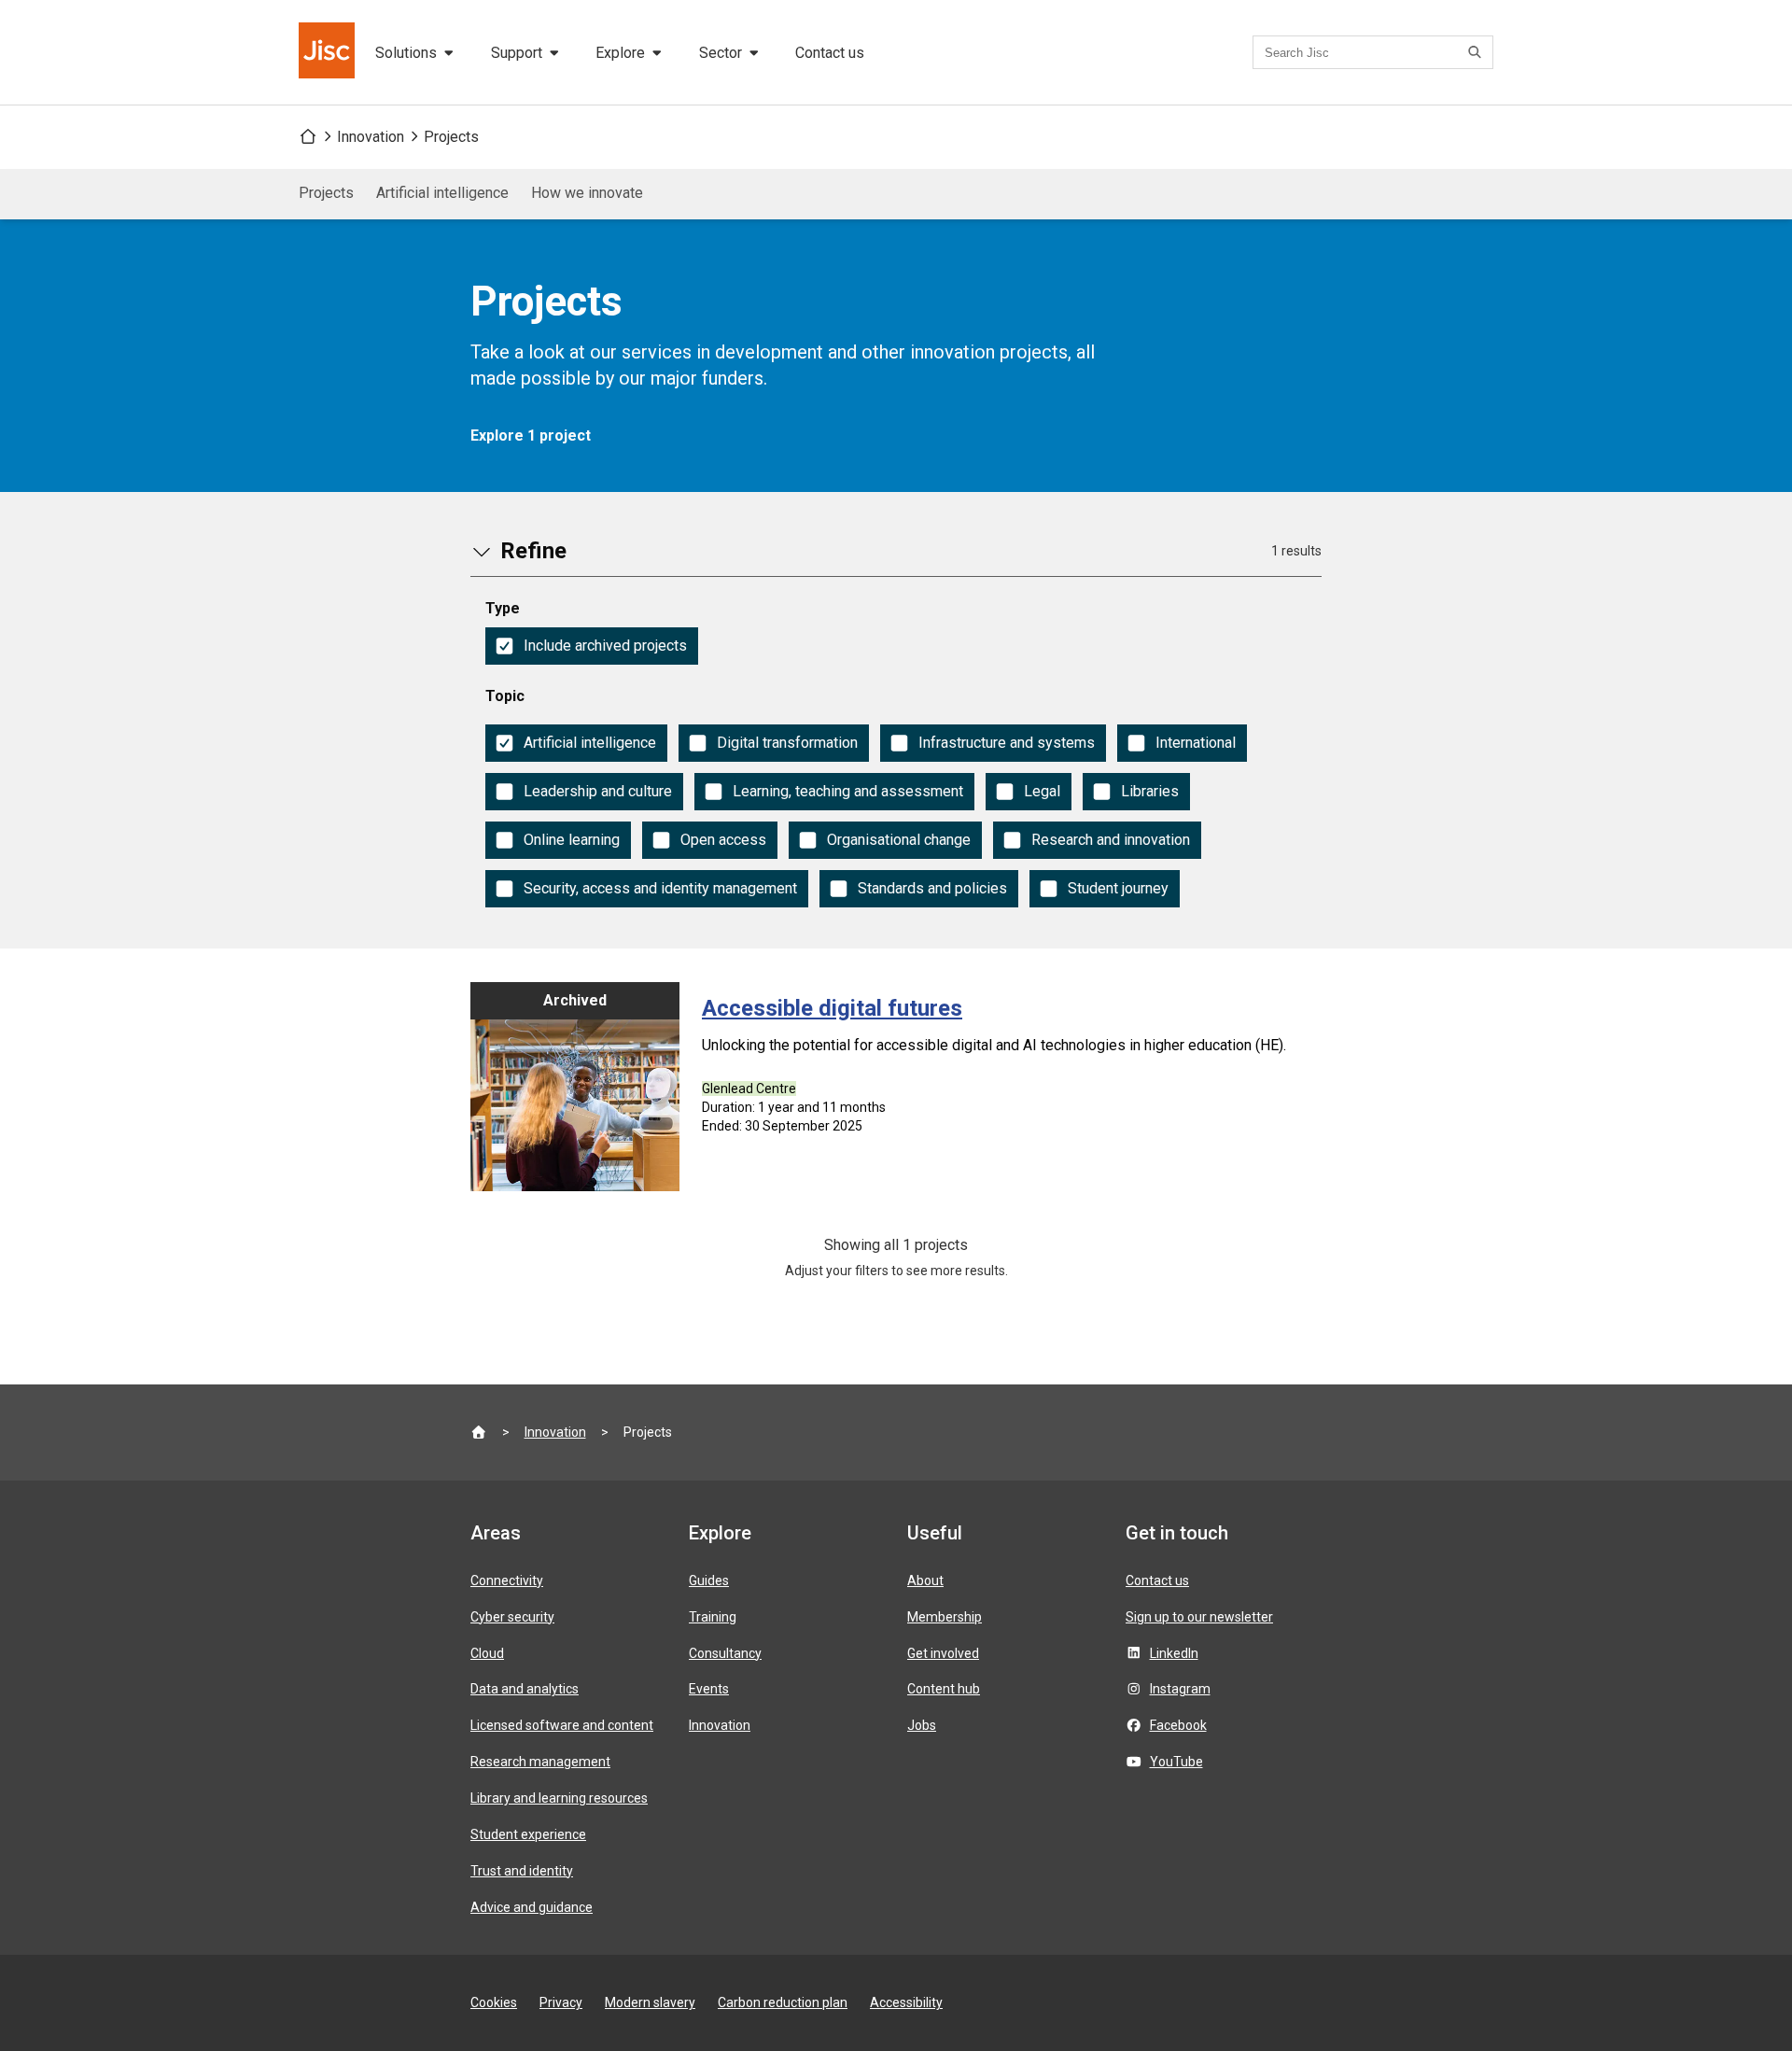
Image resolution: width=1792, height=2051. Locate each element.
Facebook (1178, 1725)
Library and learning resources (559, 1798)
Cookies (494, 2002)
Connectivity (507, 1580)
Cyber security (512, 1617)
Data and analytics (525, 1689)
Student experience (528, 1834)
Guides (709, 1580)
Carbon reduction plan (783, 2002)
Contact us (830, 53)
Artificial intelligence (442, 193)
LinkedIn (1174, 1653)
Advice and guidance (532, 1907)
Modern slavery (650, 2002)
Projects (451, 137)
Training (713, 1617)
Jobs (922, 1725)
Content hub (944, 1689)
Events (709, 1689)
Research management (540, 1762)
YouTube (1176, 1762)
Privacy (561, 2002)
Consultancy (725, 1653)
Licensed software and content (562, 1725)
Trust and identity (522, 1871)
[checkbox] (592, 646)
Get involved (943, 1653)
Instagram (1180, 1689)
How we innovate (587, 193)
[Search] (1477, 52)
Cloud (487, 1653)
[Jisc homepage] (329, 52)
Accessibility (906, 2002)
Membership (945, 1617)
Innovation (371, 137)
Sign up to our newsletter (1199, 1617)
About (925, 1580)
